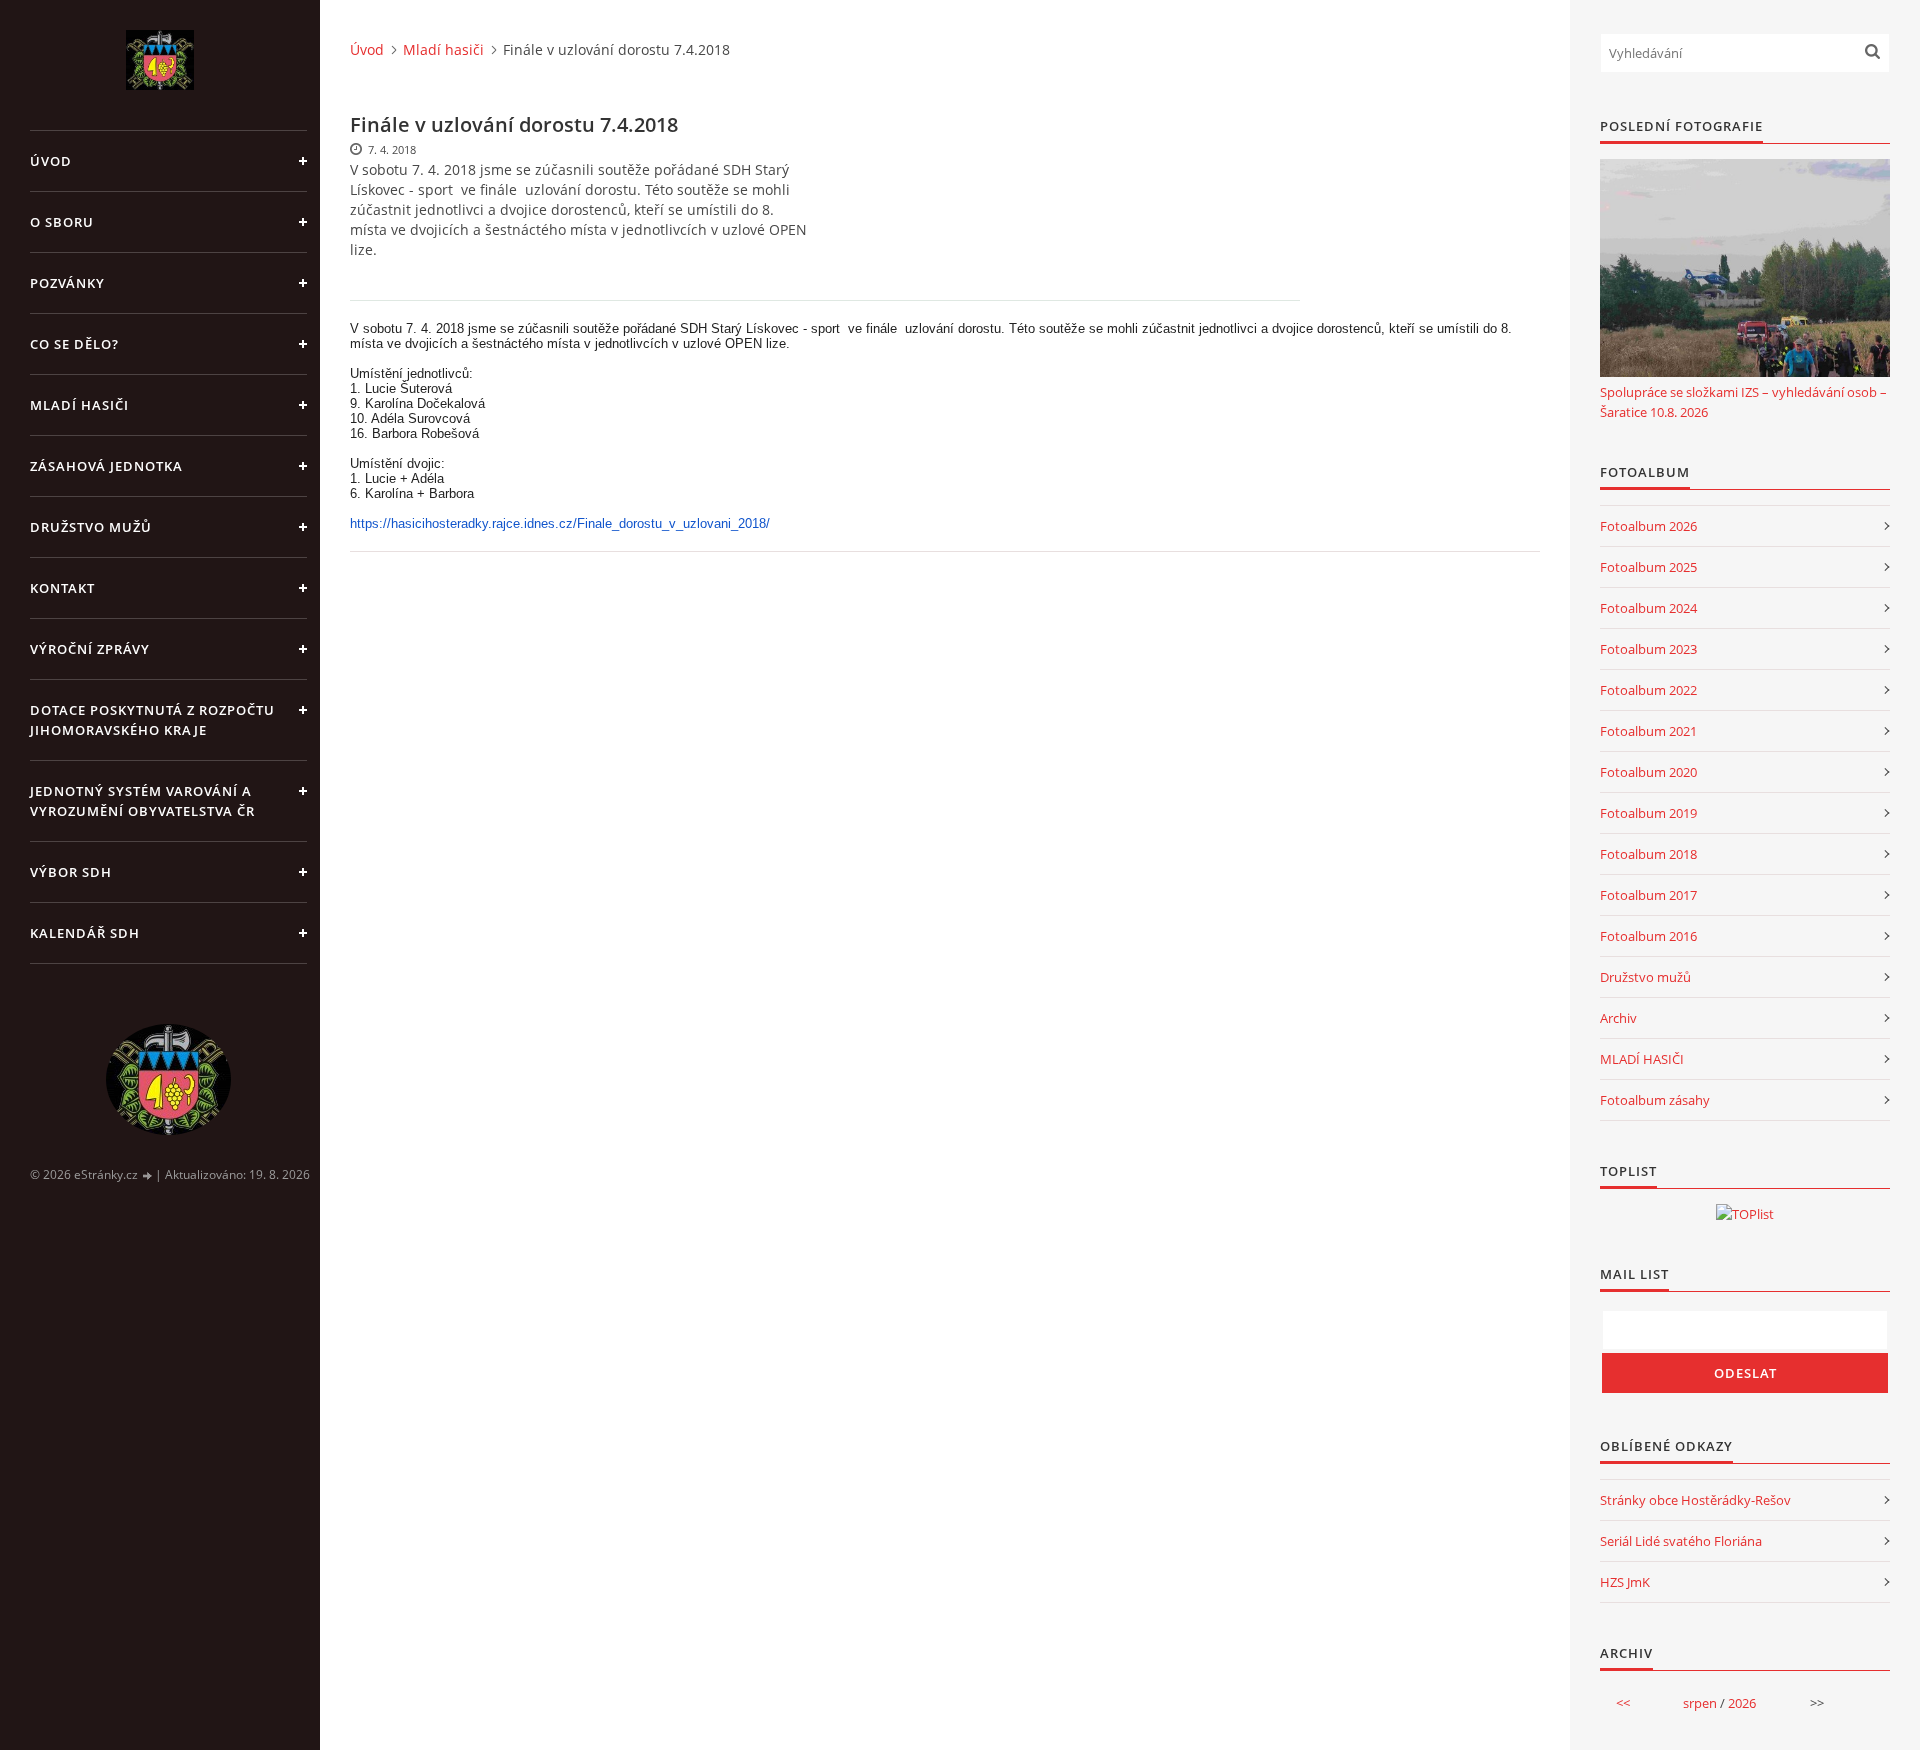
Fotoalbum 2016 (1648, 936)
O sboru (62, 222)
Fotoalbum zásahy (1655, 1100)
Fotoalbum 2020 (1648, 772)
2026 (1742, 1703)
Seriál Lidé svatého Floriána (1681, 1541)
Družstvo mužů (91, 527)
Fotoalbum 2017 (1648, 895)
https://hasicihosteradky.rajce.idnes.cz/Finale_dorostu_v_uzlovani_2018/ (560, 523)
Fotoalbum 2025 (1648, 567)
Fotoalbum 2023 (1648, 649)
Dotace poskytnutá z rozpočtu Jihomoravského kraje (152, 720)
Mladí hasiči (79, 405)
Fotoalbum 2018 (1648, 854)
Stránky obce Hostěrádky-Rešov (1695, 1500)
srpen (1700, 1703)
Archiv (1618, 1018)
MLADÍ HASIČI (1642, 1059)
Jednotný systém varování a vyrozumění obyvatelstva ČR (142, 801)
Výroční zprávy (90, 649)
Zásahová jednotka (106, 466)
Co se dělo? (74, 344)
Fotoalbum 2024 (1648, 608)
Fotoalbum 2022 (1648, 690)
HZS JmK (1625, 1582)
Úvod (51, 161)
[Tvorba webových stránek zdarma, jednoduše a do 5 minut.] (148, 1175)
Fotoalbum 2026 (1648, 526)
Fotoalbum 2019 (1648, 813)
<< (1623, 1703)
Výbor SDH (71, 872)
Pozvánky (67, 283)
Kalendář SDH (85, 933)
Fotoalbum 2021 (1648, 731)
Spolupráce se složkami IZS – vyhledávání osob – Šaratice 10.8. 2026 (1743, 402)
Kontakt (62, 588)
